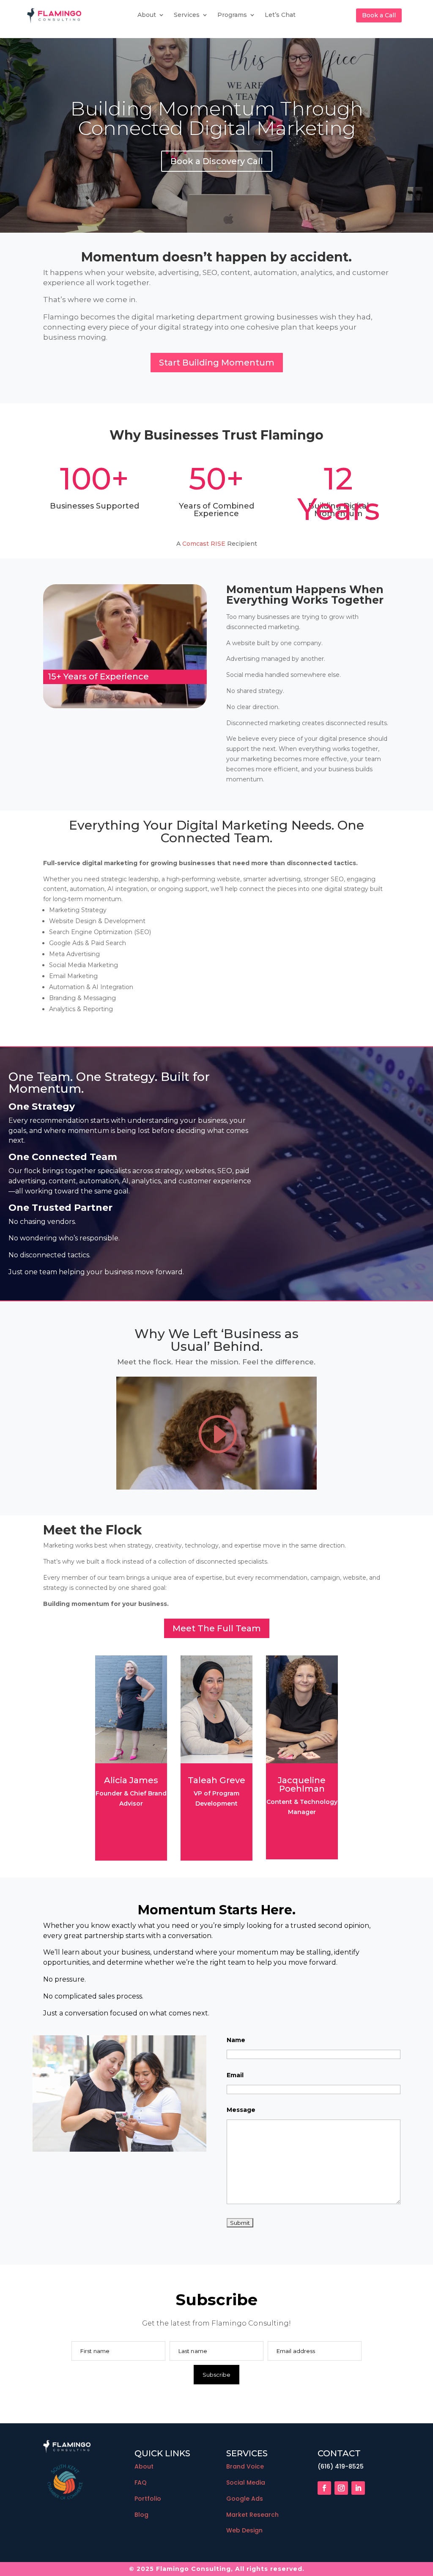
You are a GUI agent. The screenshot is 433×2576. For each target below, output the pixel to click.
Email (235, 2075)
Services (187, 15)
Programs (232, 15)
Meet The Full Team (217, 1628)
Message (241, 2110)
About (147, 15)
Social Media (246, 2483)
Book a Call (379, 15)
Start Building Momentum (217, 363)
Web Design (244, 2530)
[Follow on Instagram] (341, 2488)
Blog (141, 2515)
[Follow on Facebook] (324, 2488)
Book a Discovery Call (217, 161)
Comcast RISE (204, 544)
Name (236, 2040)
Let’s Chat (280, 15)
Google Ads (245, 2499)
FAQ (141, 2483)
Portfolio (148, 2499)
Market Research (252, 2515)
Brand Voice (245, 2466)
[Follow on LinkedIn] (358, 2488)
